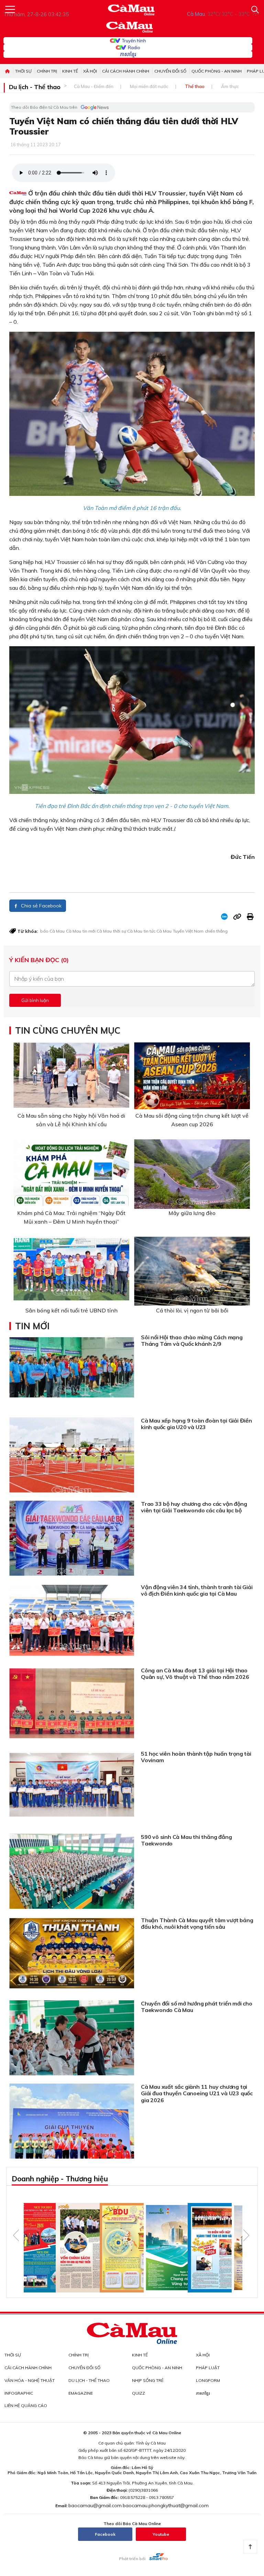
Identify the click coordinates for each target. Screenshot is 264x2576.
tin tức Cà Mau (158, 931)
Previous (16, 2235)
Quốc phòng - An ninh (217, 71)
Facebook (105, 2534)
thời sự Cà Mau (128, 931)
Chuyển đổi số (170, 71)
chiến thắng (216, 931)
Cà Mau (74, 931)
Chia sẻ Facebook (41, 906)
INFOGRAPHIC (19, 2393)
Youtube (161, 2534)
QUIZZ (139, 2393)
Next (246, 2235)
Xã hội (90, 71)
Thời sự (23, 71)
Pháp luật (208, 2368)
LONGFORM (208, 2380)
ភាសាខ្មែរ (128, 54)
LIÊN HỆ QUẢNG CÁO (26, 2405)
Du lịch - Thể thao (35, 87)
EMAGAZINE (81, 2393)
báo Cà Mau (52, 931)
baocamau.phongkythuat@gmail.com (166, 2505)
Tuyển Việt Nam (188, 931)
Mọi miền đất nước (149, 86)
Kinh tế (70, 71)
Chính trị (47, 71)
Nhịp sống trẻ (148, 2380)
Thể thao (195, 86)
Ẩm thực (230, 86)
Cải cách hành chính (126, 71)
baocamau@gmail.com (95, 2505)
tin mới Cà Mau (97, 931)
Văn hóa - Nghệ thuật (30, 2380)
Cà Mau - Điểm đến (94, 86)
